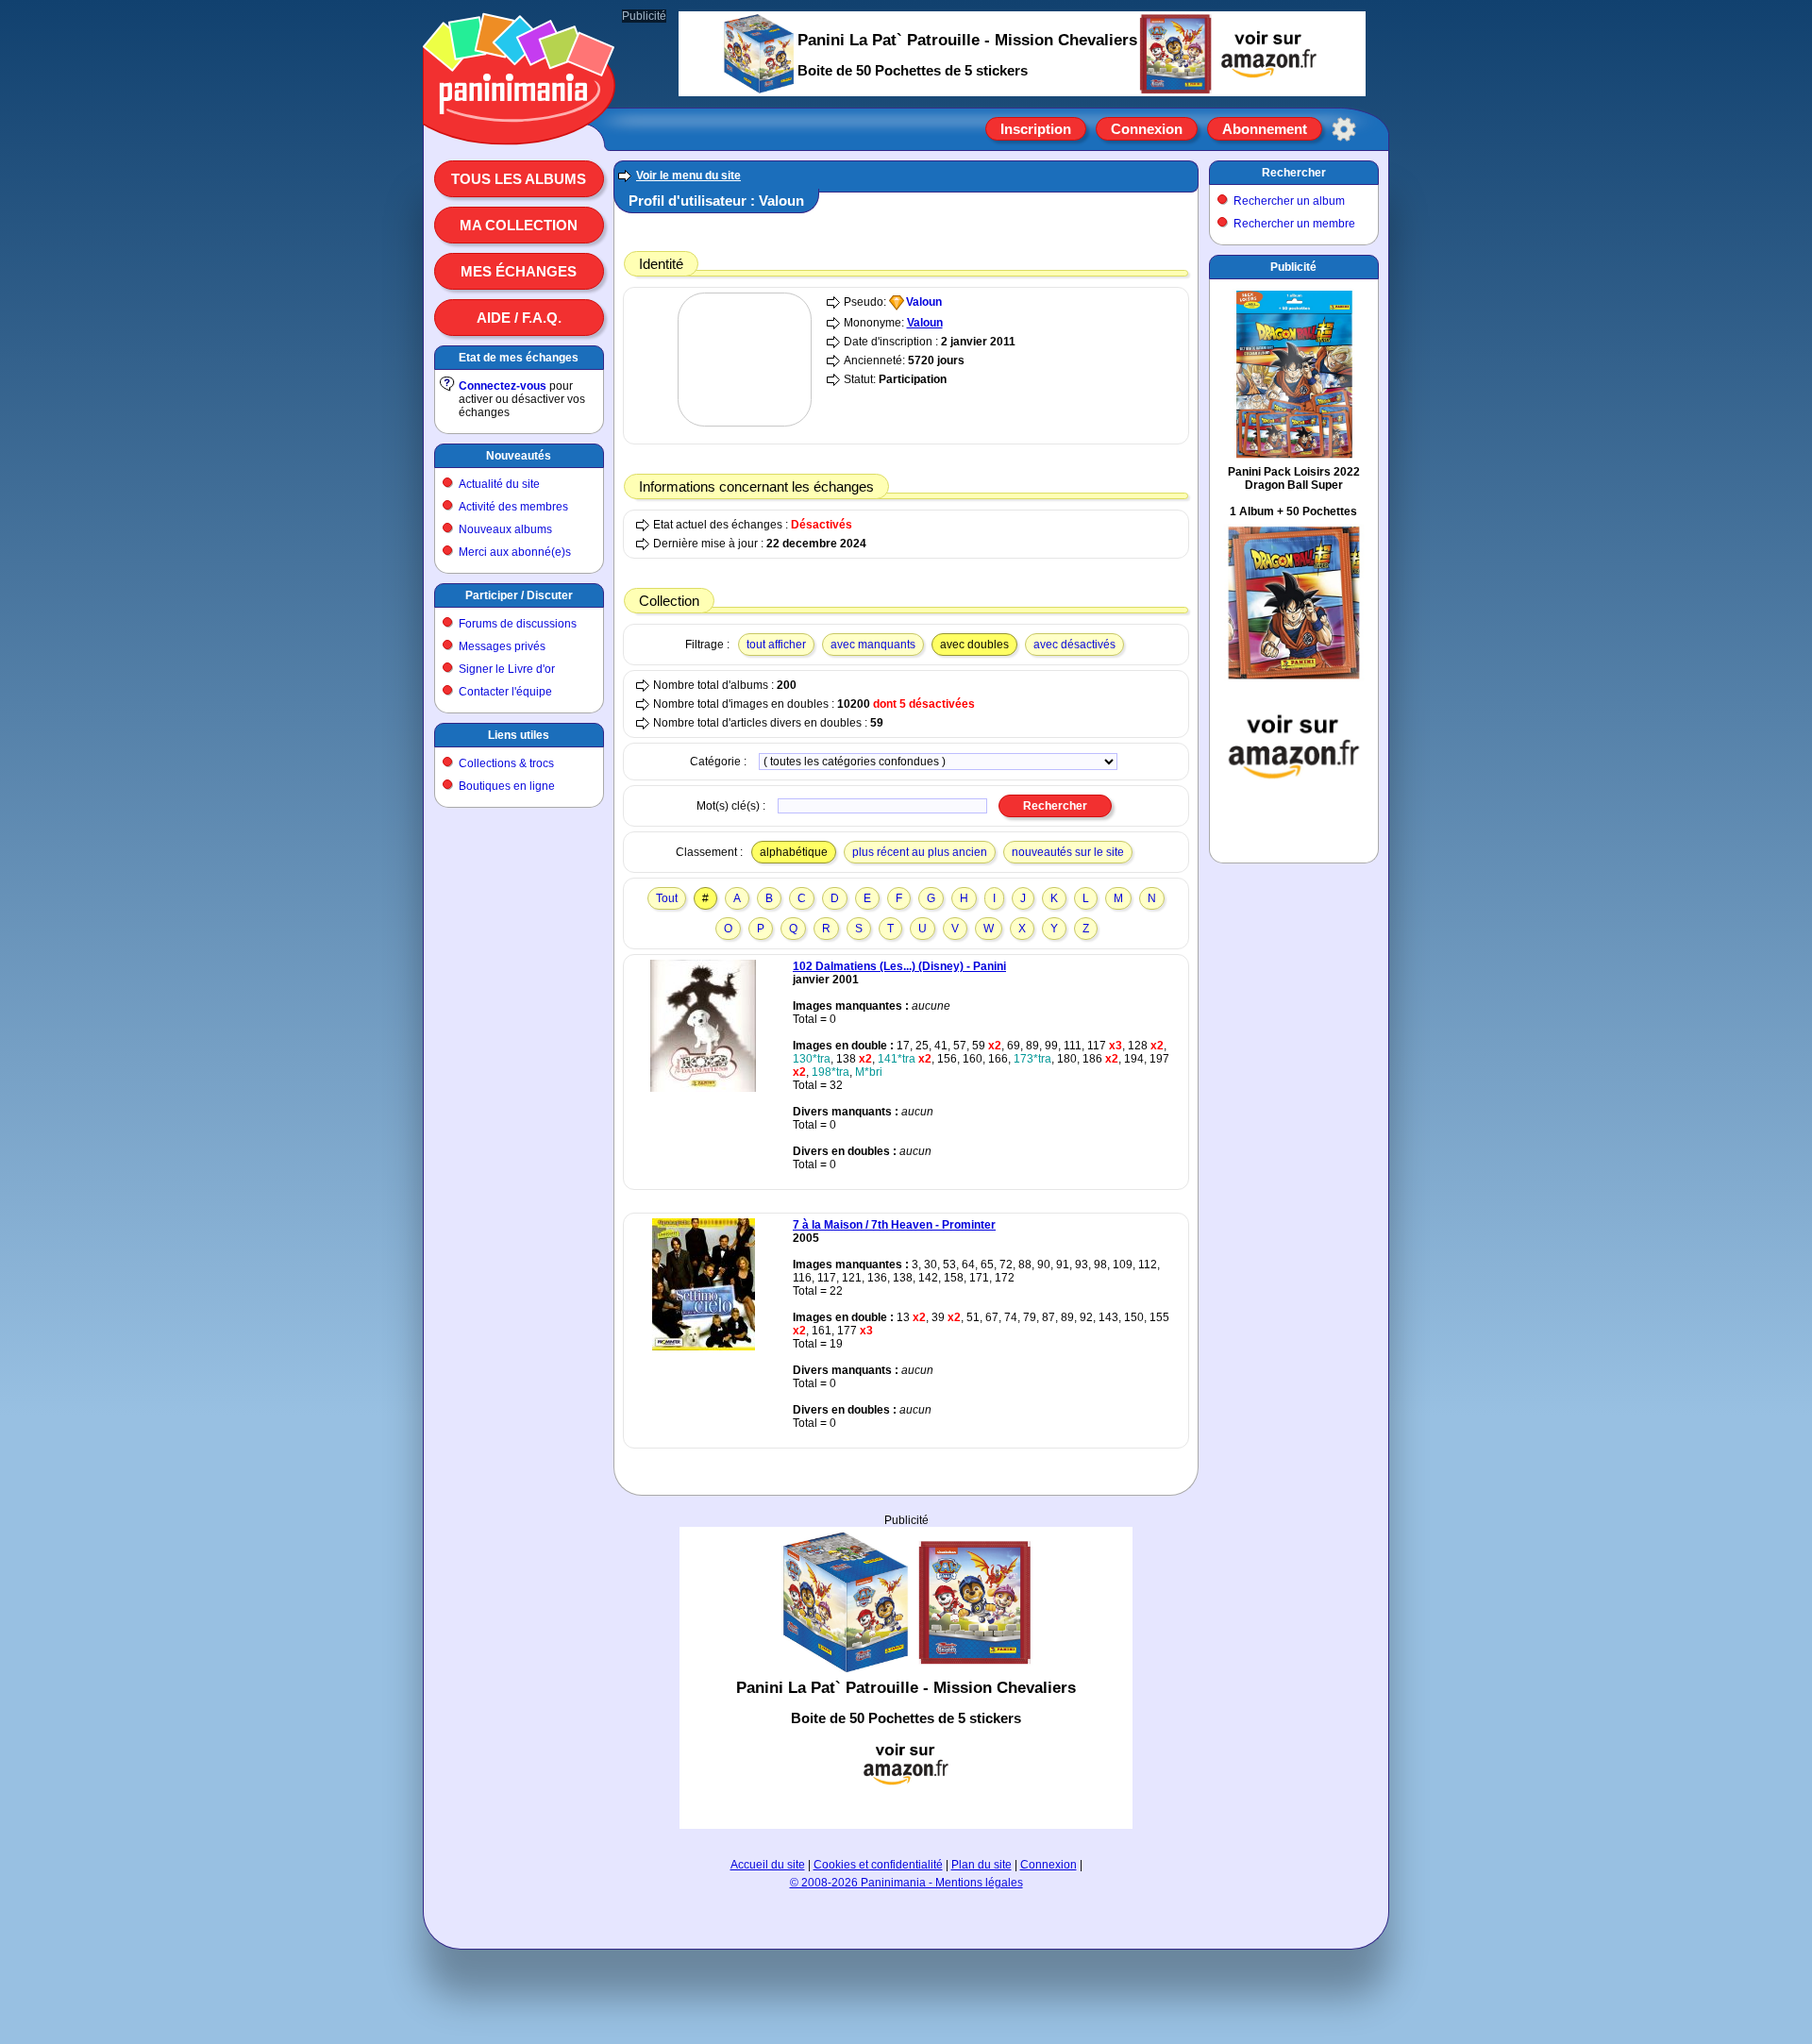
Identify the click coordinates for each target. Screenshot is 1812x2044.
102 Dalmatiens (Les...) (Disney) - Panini (899, 966)
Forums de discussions (518, 624)
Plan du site (981, 1865)
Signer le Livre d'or (507, 669)
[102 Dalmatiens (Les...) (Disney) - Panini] (703, 1088)
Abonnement (1265, 129)
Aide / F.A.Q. (519, 318)
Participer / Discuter (519, 595)
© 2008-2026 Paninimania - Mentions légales (906, 1883)
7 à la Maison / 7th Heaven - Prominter (894, 1225)
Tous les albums (519, 179)
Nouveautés (519, 456)
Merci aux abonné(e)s (515, 552)
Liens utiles (519, 735)
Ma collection (519, 225)
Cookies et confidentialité (878, 1865)
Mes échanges (519, 271)
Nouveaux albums (505, 529)
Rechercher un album (1289, 201)
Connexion (1147, 129)
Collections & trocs (506, 763)
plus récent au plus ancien (920, 852)
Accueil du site (768, 1865)
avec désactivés (1074, 645)
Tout (667, 898)
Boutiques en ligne (507, 786)
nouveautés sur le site (1068, 852)
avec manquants (873, 645)
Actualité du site (499, 484)
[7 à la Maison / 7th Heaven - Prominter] (704, 1347)
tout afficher (776, 645)
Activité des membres (513, 507)
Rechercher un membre (1294, 224)
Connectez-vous (503, 386)
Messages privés (502, 646)
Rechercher (1294, 173)
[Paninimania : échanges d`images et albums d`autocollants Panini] (519, 122)
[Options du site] (1344, 129)
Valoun (924, 302)
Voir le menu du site (688, 176)
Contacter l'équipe (505, 692)
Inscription (1036, 129)
